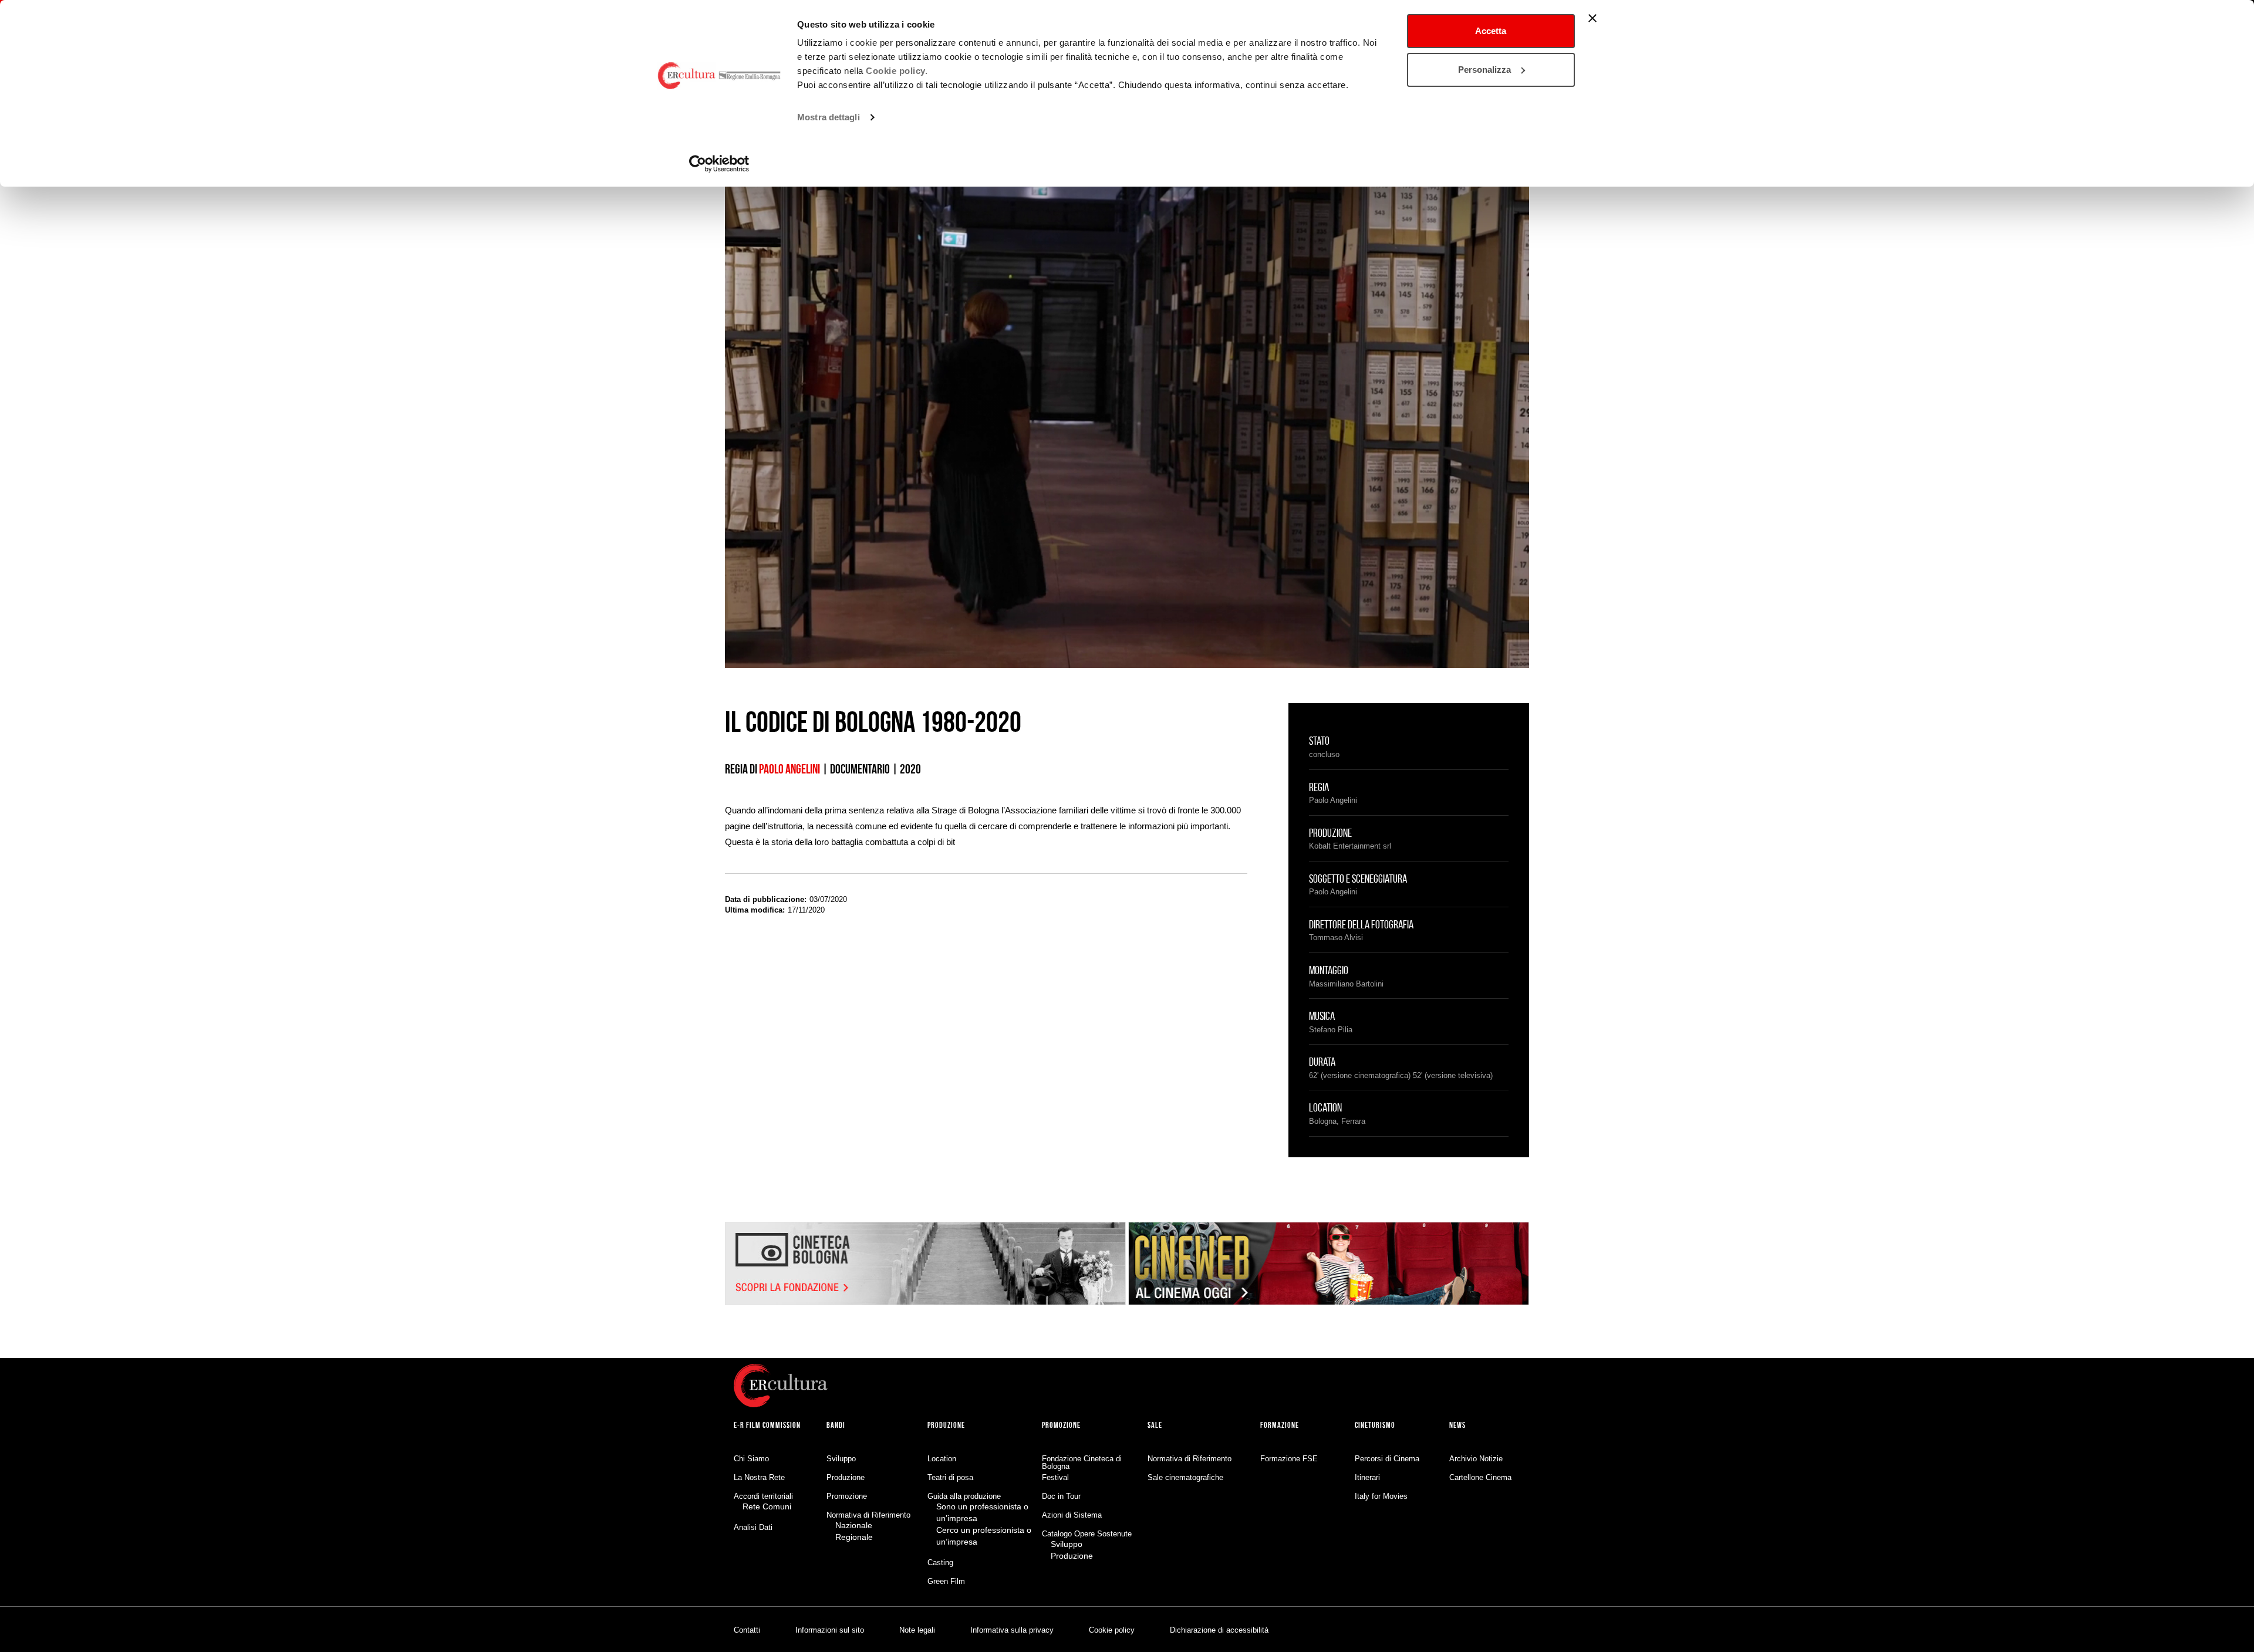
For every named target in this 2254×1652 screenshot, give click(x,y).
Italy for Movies (1381, 1496)
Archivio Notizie (1476, 1459)
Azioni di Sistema (1072, 1515)
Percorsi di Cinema (1387, 1459)
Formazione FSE (1289, 1459)
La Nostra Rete (759, 1477)
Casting (940, 1563)
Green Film (946, 1581)
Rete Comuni (767, 1506)
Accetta (1491, 31)
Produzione (846, 1477)
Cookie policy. (897, 71)
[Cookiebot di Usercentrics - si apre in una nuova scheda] (719, 164)
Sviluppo (841, 1459)
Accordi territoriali (763, 1496)
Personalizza (1484, 70)
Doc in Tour (1061, 1496)
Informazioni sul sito (830, 1630)
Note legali (917, 1630)
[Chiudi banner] (1592, 18)
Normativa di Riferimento (868, 1515)
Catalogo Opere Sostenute (1087, 1534)
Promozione (847, 1496)
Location (942, 1459)
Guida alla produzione (964, 1496)
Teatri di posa (950, 1477)
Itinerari (1367, 1477)
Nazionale (854, 1525)
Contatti (747, 1630)
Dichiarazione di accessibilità (1219, 1630)
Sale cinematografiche (1185, 1477)
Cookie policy (1112, 1630)
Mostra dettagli (829, 117)
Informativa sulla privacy (1012, 1630)
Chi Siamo (751, 1459)
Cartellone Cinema (1480, 1477)
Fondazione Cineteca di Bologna (1082, 1462)
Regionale (854, 1537)
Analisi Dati (753, 1527)
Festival (1055, 1477)
